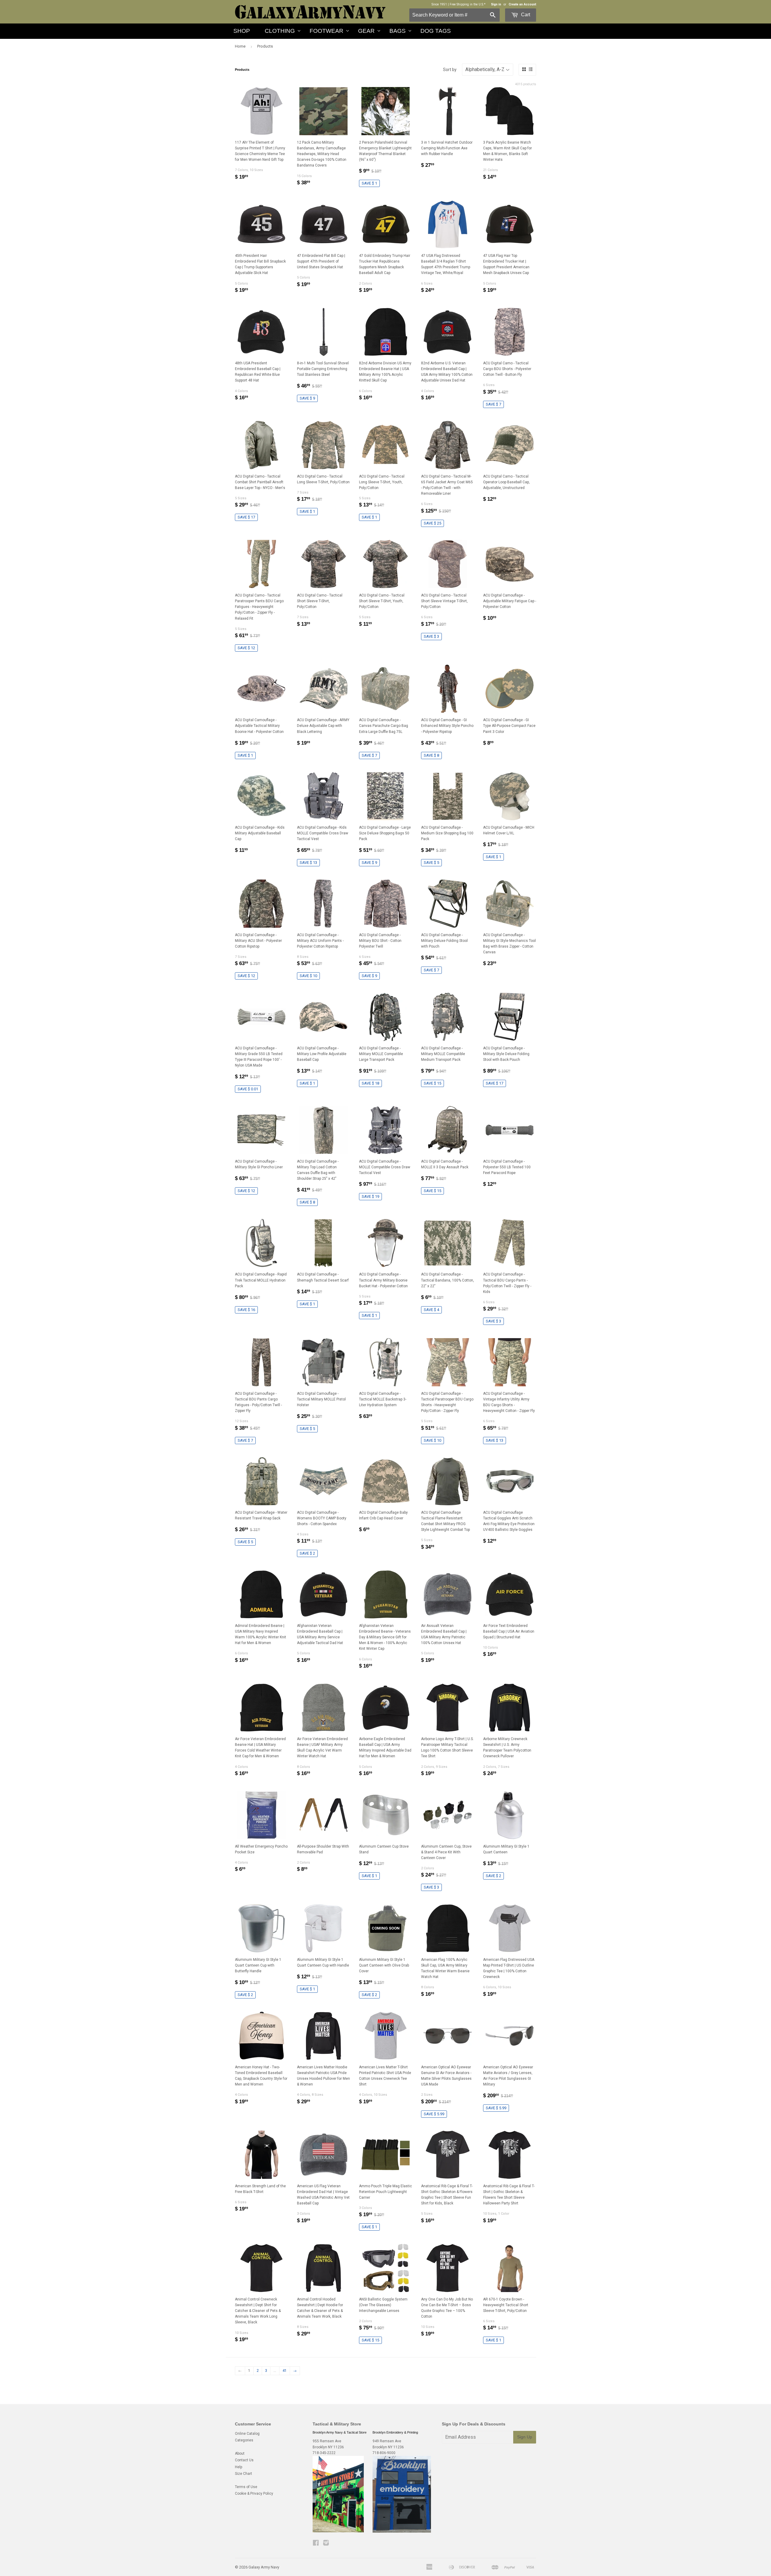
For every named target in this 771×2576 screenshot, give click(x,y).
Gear (366, 31)
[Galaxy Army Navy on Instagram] (326, 2544)
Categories (244, 2440)
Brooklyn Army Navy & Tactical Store (340, 2432)
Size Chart (243, 2474)
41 (285, 2371)
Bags (398, 31)
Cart (525, 15)
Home (240, 46)
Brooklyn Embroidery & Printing (395, 2432)
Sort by (450, 70)
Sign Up (525, 2437)
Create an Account (522, 4)
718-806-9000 (384, 2453)
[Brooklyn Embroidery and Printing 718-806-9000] (402, 2531)
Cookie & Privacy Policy (254, 2493)
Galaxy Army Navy (264, 2567)
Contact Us (244, 2460)
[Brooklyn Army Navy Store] (338, 2531)
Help (239, 2467)
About (240, 2453)
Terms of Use (246, 2487)
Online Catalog (247, 2434)
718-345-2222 (324, 2453)
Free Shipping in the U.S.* (468, 4)
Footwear (326, 31)
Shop (242, 31)
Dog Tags (436, 31)
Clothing (280, 31)
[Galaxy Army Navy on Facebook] (316, 2544)
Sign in (496, 4)
